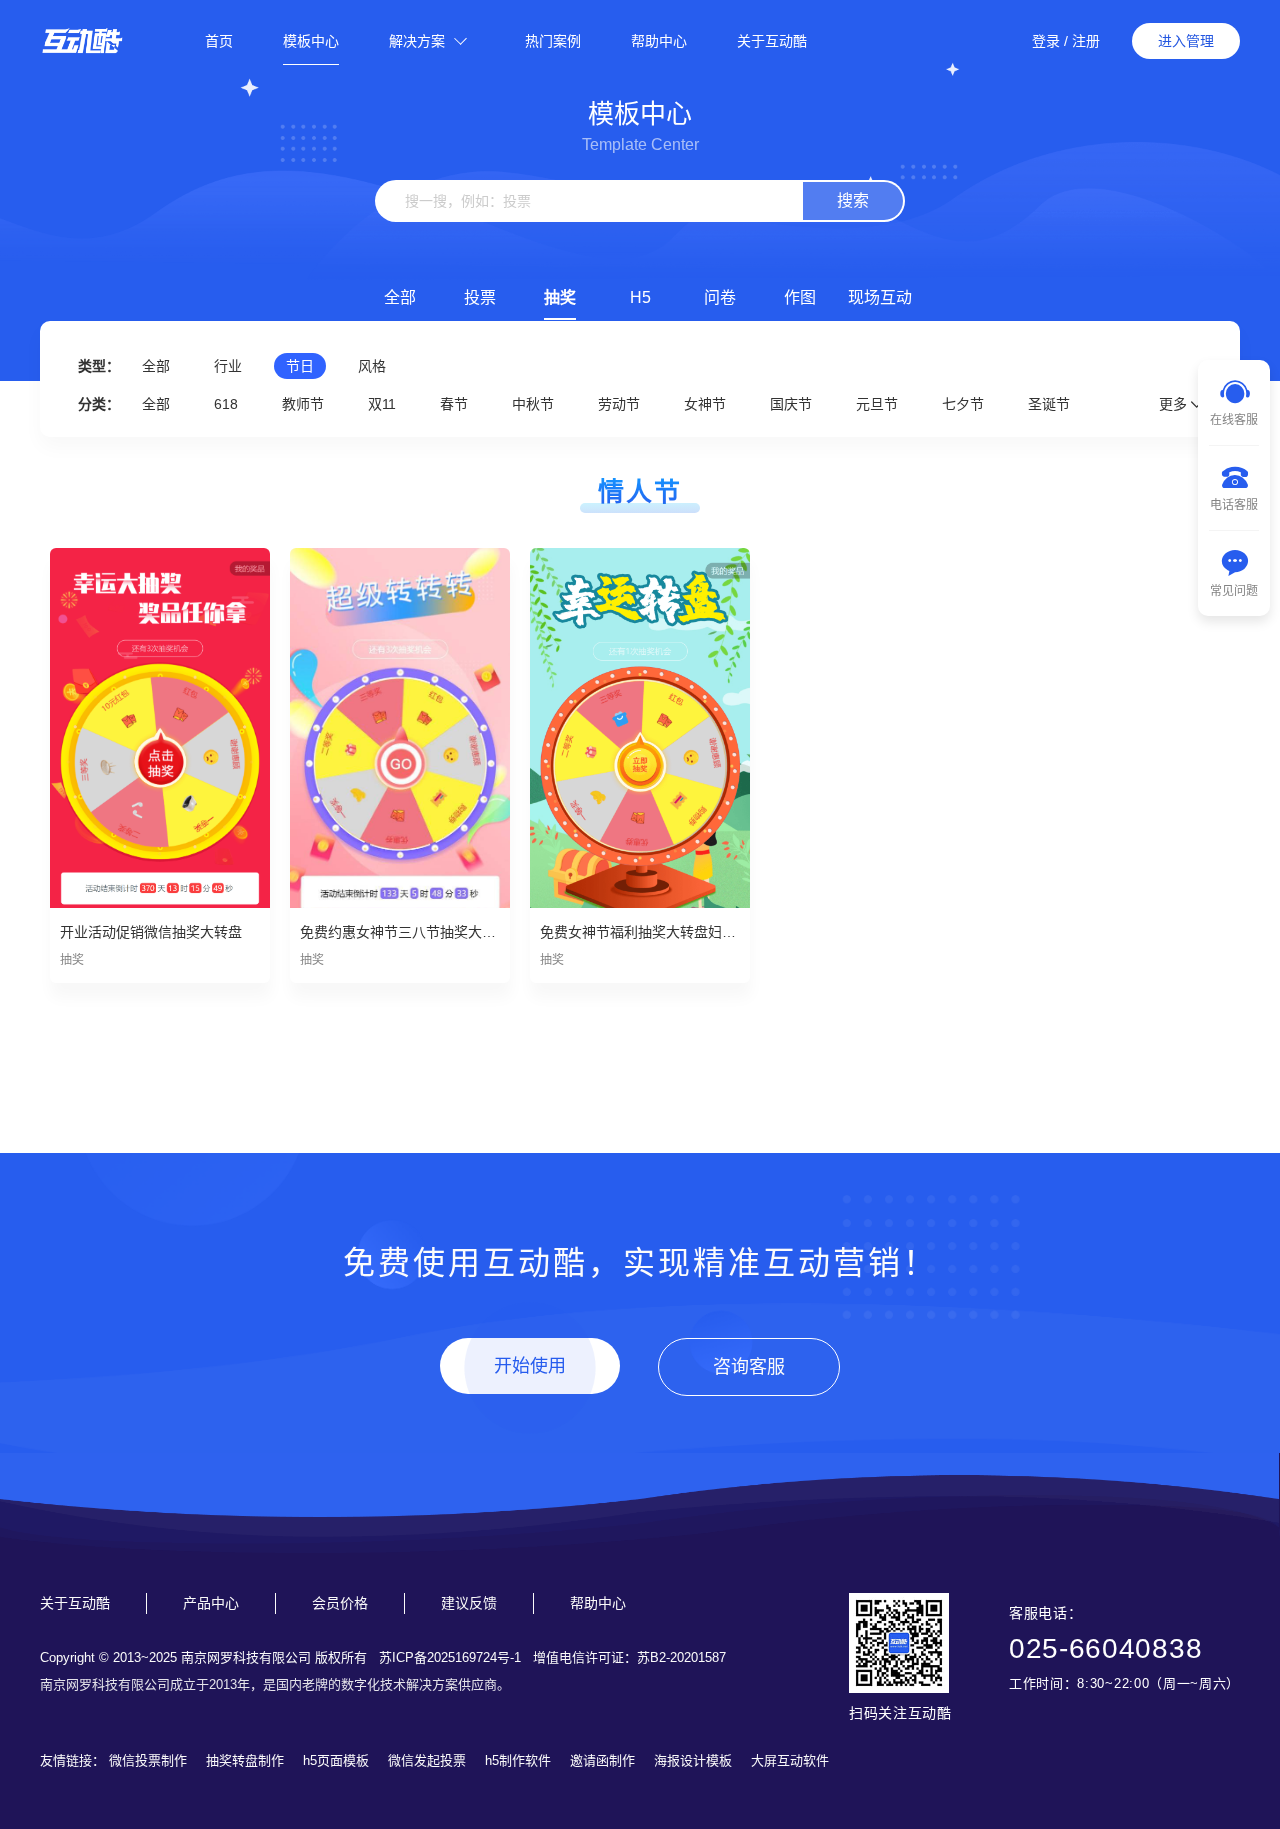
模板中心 (311, 41)
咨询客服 (749, 1367)
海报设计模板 (693, 1760)
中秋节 (533, 404)
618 (226, 404)
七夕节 (963, 404)
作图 (800, 297)
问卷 (720, 297)
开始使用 (530, 1366)
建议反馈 (469, 1603)
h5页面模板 (336, 1760)
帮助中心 (659, 41)
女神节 (705, 404)
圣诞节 (1049, 404)
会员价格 (340, 1603)
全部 (400, 297)
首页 (219, 41)
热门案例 (553, 41)
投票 (480, 297)
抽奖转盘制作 (245, 1760)
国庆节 (791, 404)
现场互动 (880, 297)
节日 (300, 366)
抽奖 (560, 297)
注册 (1086, 41)
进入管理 (1186, 41)
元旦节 (877, 404)
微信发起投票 (427, 1760)
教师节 (303, 404)
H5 (640, 297)
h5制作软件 (518, 1760)
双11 (382, 404)
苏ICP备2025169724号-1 (450, 1657)
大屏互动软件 (790, 1760)
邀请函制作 (602, 1760)
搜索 (853, 200)
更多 (1175, 404)
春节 (454, 404)
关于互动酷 (772, 41)
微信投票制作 (148, 1760)
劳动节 (619, 404)
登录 (1046, 41)
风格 (372, 366)
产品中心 (211, 1603)
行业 (228, 366)
